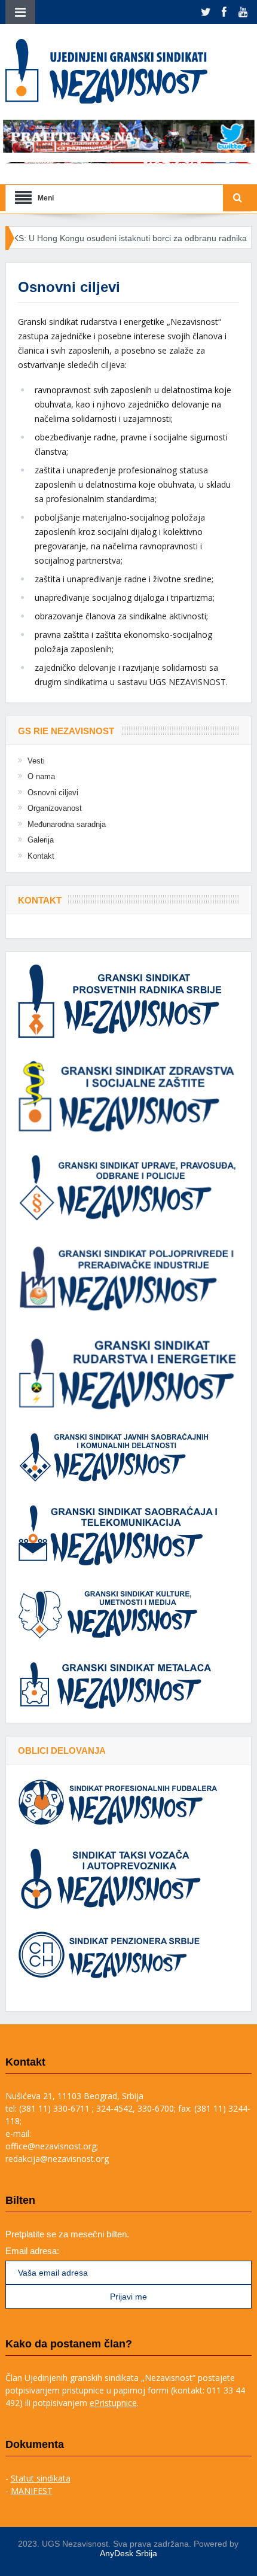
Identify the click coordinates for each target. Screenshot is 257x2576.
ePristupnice (113, 2403)
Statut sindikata (41, 2478)
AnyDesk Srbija (128, 2553)
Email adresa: (32, 2251)
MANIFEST (32, 2491)
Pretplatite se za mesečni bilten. (67, 2234)
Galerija (41, 840)
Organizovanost (55, 808)
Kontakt (41, 856)
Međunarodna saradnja (67, 824)
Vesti (36, 761)
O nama (41, 776)
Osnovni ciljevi (53, 793)
